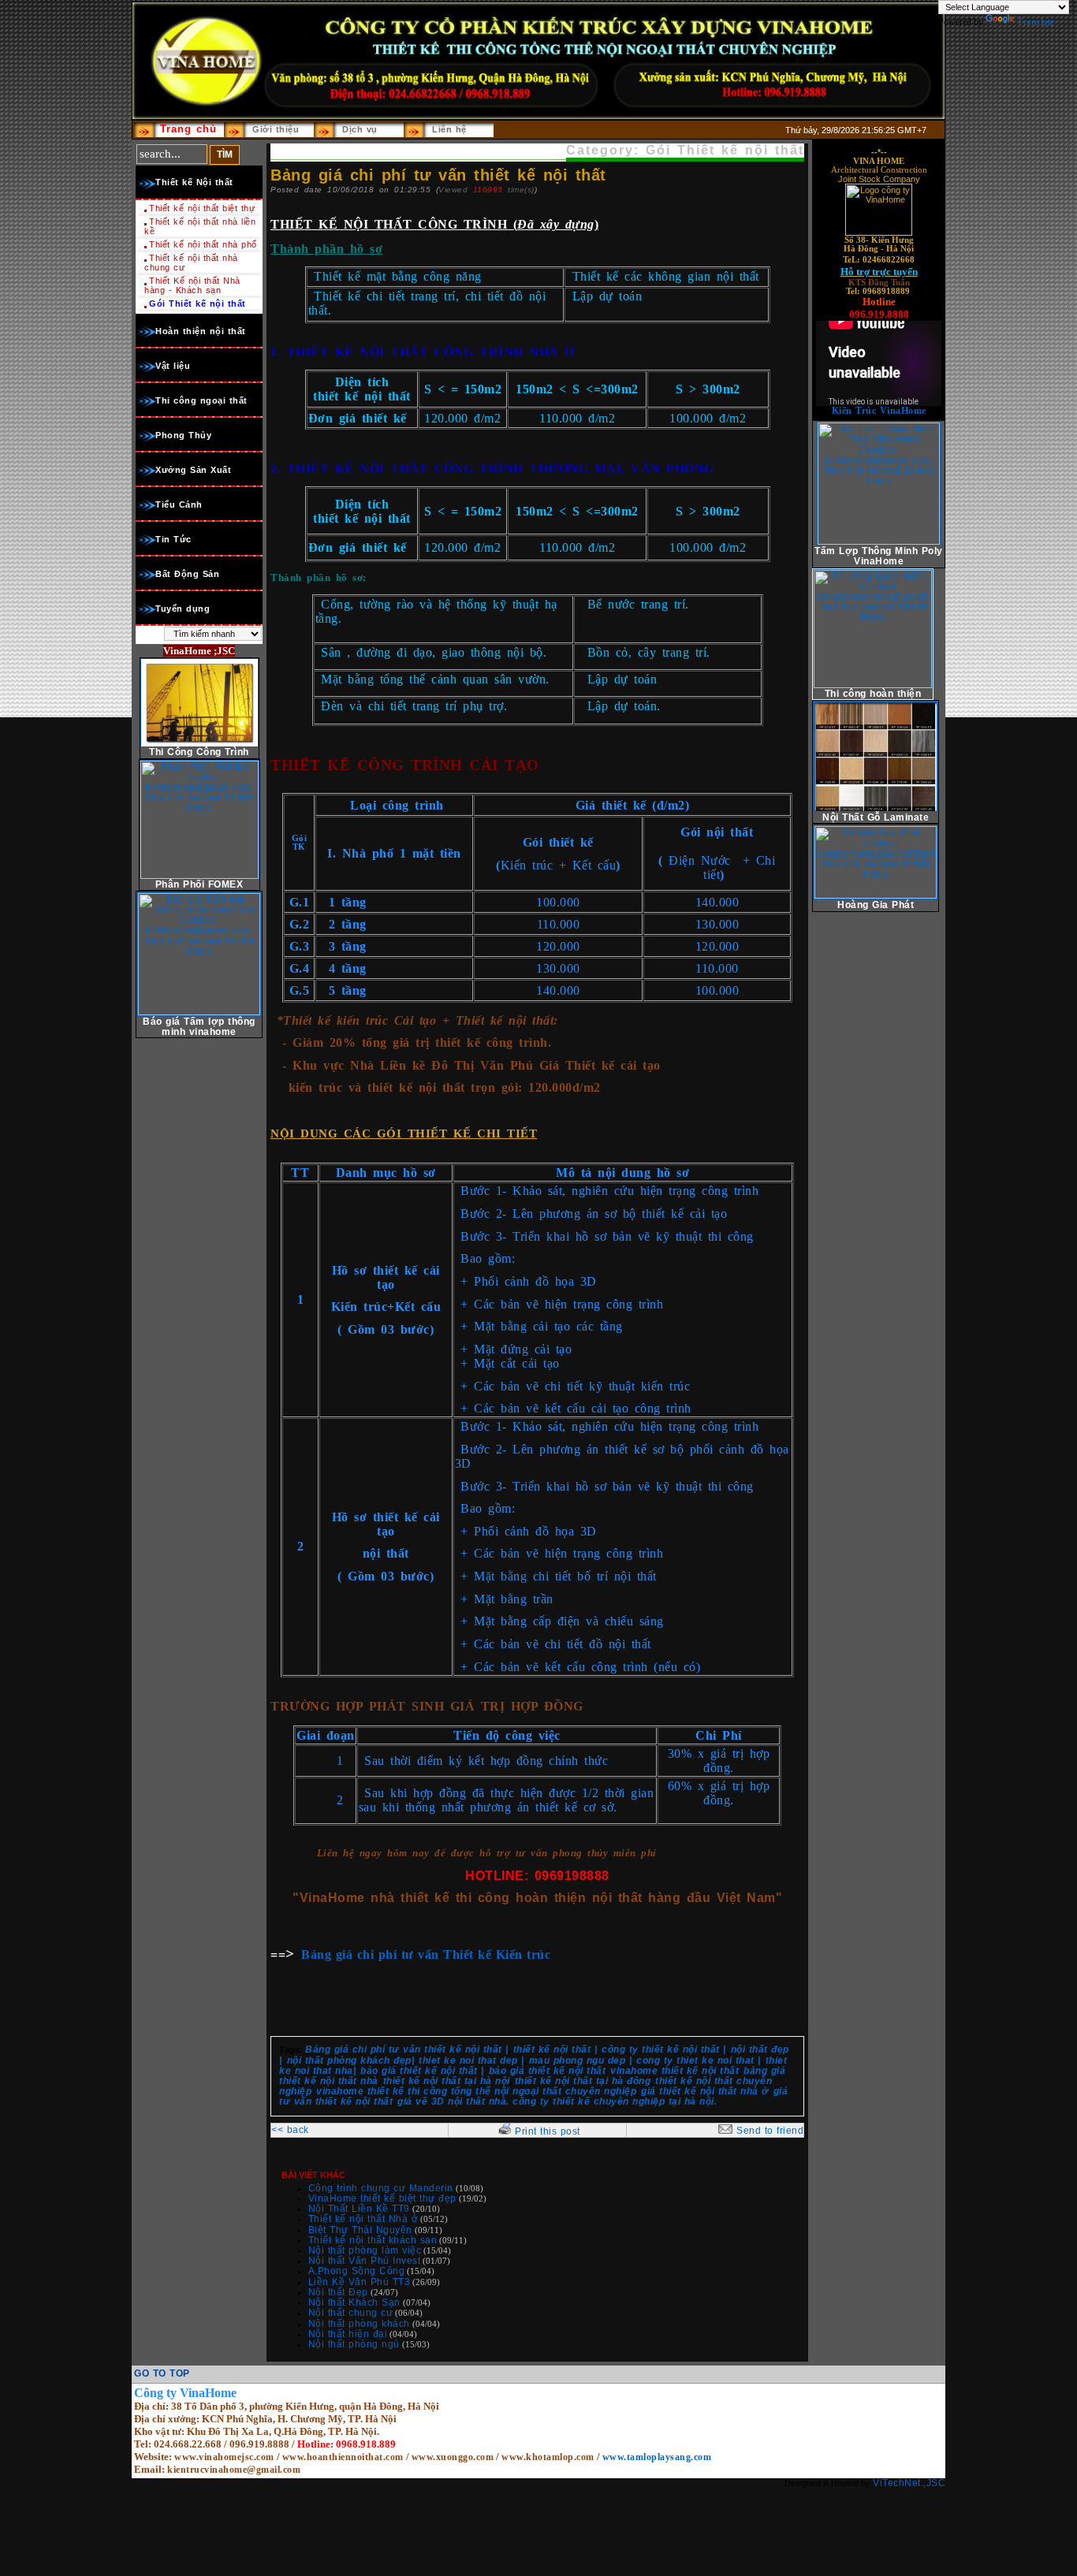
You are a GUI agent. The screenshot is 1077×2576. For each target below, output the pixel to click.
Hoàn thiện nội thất (201, 331)
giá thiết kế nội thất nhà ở (705, 2091)
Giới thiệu (276, 129)
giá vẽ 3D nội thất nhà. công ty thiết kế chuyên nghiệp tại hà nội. (557, 2101)
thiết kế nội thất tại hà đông (583, 2081)
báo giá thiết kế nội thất (548, 2071)
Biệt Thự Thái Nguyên (360, 2230)
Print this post (548, 2131)
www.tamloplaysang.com (657, 2457)
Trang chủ (188, 129)
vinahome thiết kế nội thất (675, 2071)
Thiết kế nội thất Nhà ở (363, 2219)
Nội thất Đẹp (338, 2292)
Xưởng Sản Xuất (193, 470)
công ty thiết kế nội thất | (664, 2049)
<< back (290, 2130)
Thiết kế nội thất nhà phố (203, 244)
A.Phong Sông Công (357, 2271)
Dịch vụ (360, 129)
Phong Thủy (183, 435)
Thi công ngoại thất (201, 400)
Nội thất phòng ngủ (354, 2344)
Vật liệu (173, 366)
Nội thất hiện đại (348, 2334)
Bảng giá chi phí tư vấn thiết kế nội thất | (407, 2049)
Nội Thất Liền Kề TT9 (359, 2209)
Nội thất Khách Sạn (354, 2302)
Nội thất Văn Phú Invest (365, 2261)
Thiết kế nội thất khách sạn (373, 2240)
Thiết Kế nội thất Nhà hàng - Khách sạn (192, 285)
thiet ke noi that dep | (471, 2060)
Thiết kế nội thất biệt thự (202, 208)
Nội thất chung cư (351, 2313)
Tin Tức (173, 539)
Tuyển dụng (183, 609)
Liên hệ (449, 129)
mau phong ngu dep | (581, 2060)
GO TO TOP (162, 2373)
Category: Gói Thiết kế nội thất (685, 150)
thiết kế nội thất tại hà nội (447, 2081)
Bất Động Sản (187, 574)
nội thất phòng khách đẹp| (351, 2060)
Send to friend (770, 2131)
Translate (1036, 22)
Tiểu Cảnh (179, 504)
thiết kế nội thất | (555, 2049)
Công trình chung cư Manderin (381, 2188)
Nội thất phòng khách (359, 2324)
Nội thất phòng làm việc (365, 2250)
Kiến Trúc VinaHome (879, 411)
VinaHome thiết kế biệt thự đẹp (382, 2198)
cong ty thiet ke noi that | (699, 2060)
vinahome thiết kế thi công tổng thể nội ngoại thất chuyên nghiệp (476, 2091)
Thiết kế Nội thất (194, 182)
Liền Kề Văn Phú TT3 (360, 2282)
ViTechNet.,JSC (909, 2483)
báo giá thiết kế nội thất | (422, 2071)
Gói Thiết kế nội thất (198, 303)
